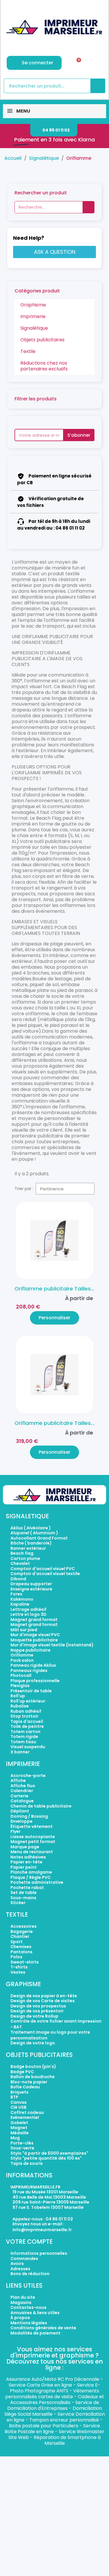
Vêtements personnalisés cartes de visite (52, 2394)
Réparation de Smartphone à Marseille (67, 2440)
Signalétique (34, 328)
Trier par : (24, 1189)
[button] (54, 130)
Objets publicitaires (42, 340)
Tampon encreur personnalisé (64, 2420)
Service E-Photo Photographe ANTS (55, 2388)
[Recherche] (98, 86)
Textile (28, 351)
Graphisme (33, 305)
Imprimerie (33, 316)
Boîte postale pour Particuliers (44, 2426)
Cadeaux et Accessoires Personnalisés (57, 2400)
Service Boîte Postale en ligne (52, 2429)
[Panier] (77, 63)
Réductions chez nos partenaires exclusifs (44, 366)
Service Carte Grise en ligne (40, 2385)
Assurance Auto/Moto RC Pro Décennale (53, 2379)
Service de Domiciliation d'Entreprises (53, 2405)
